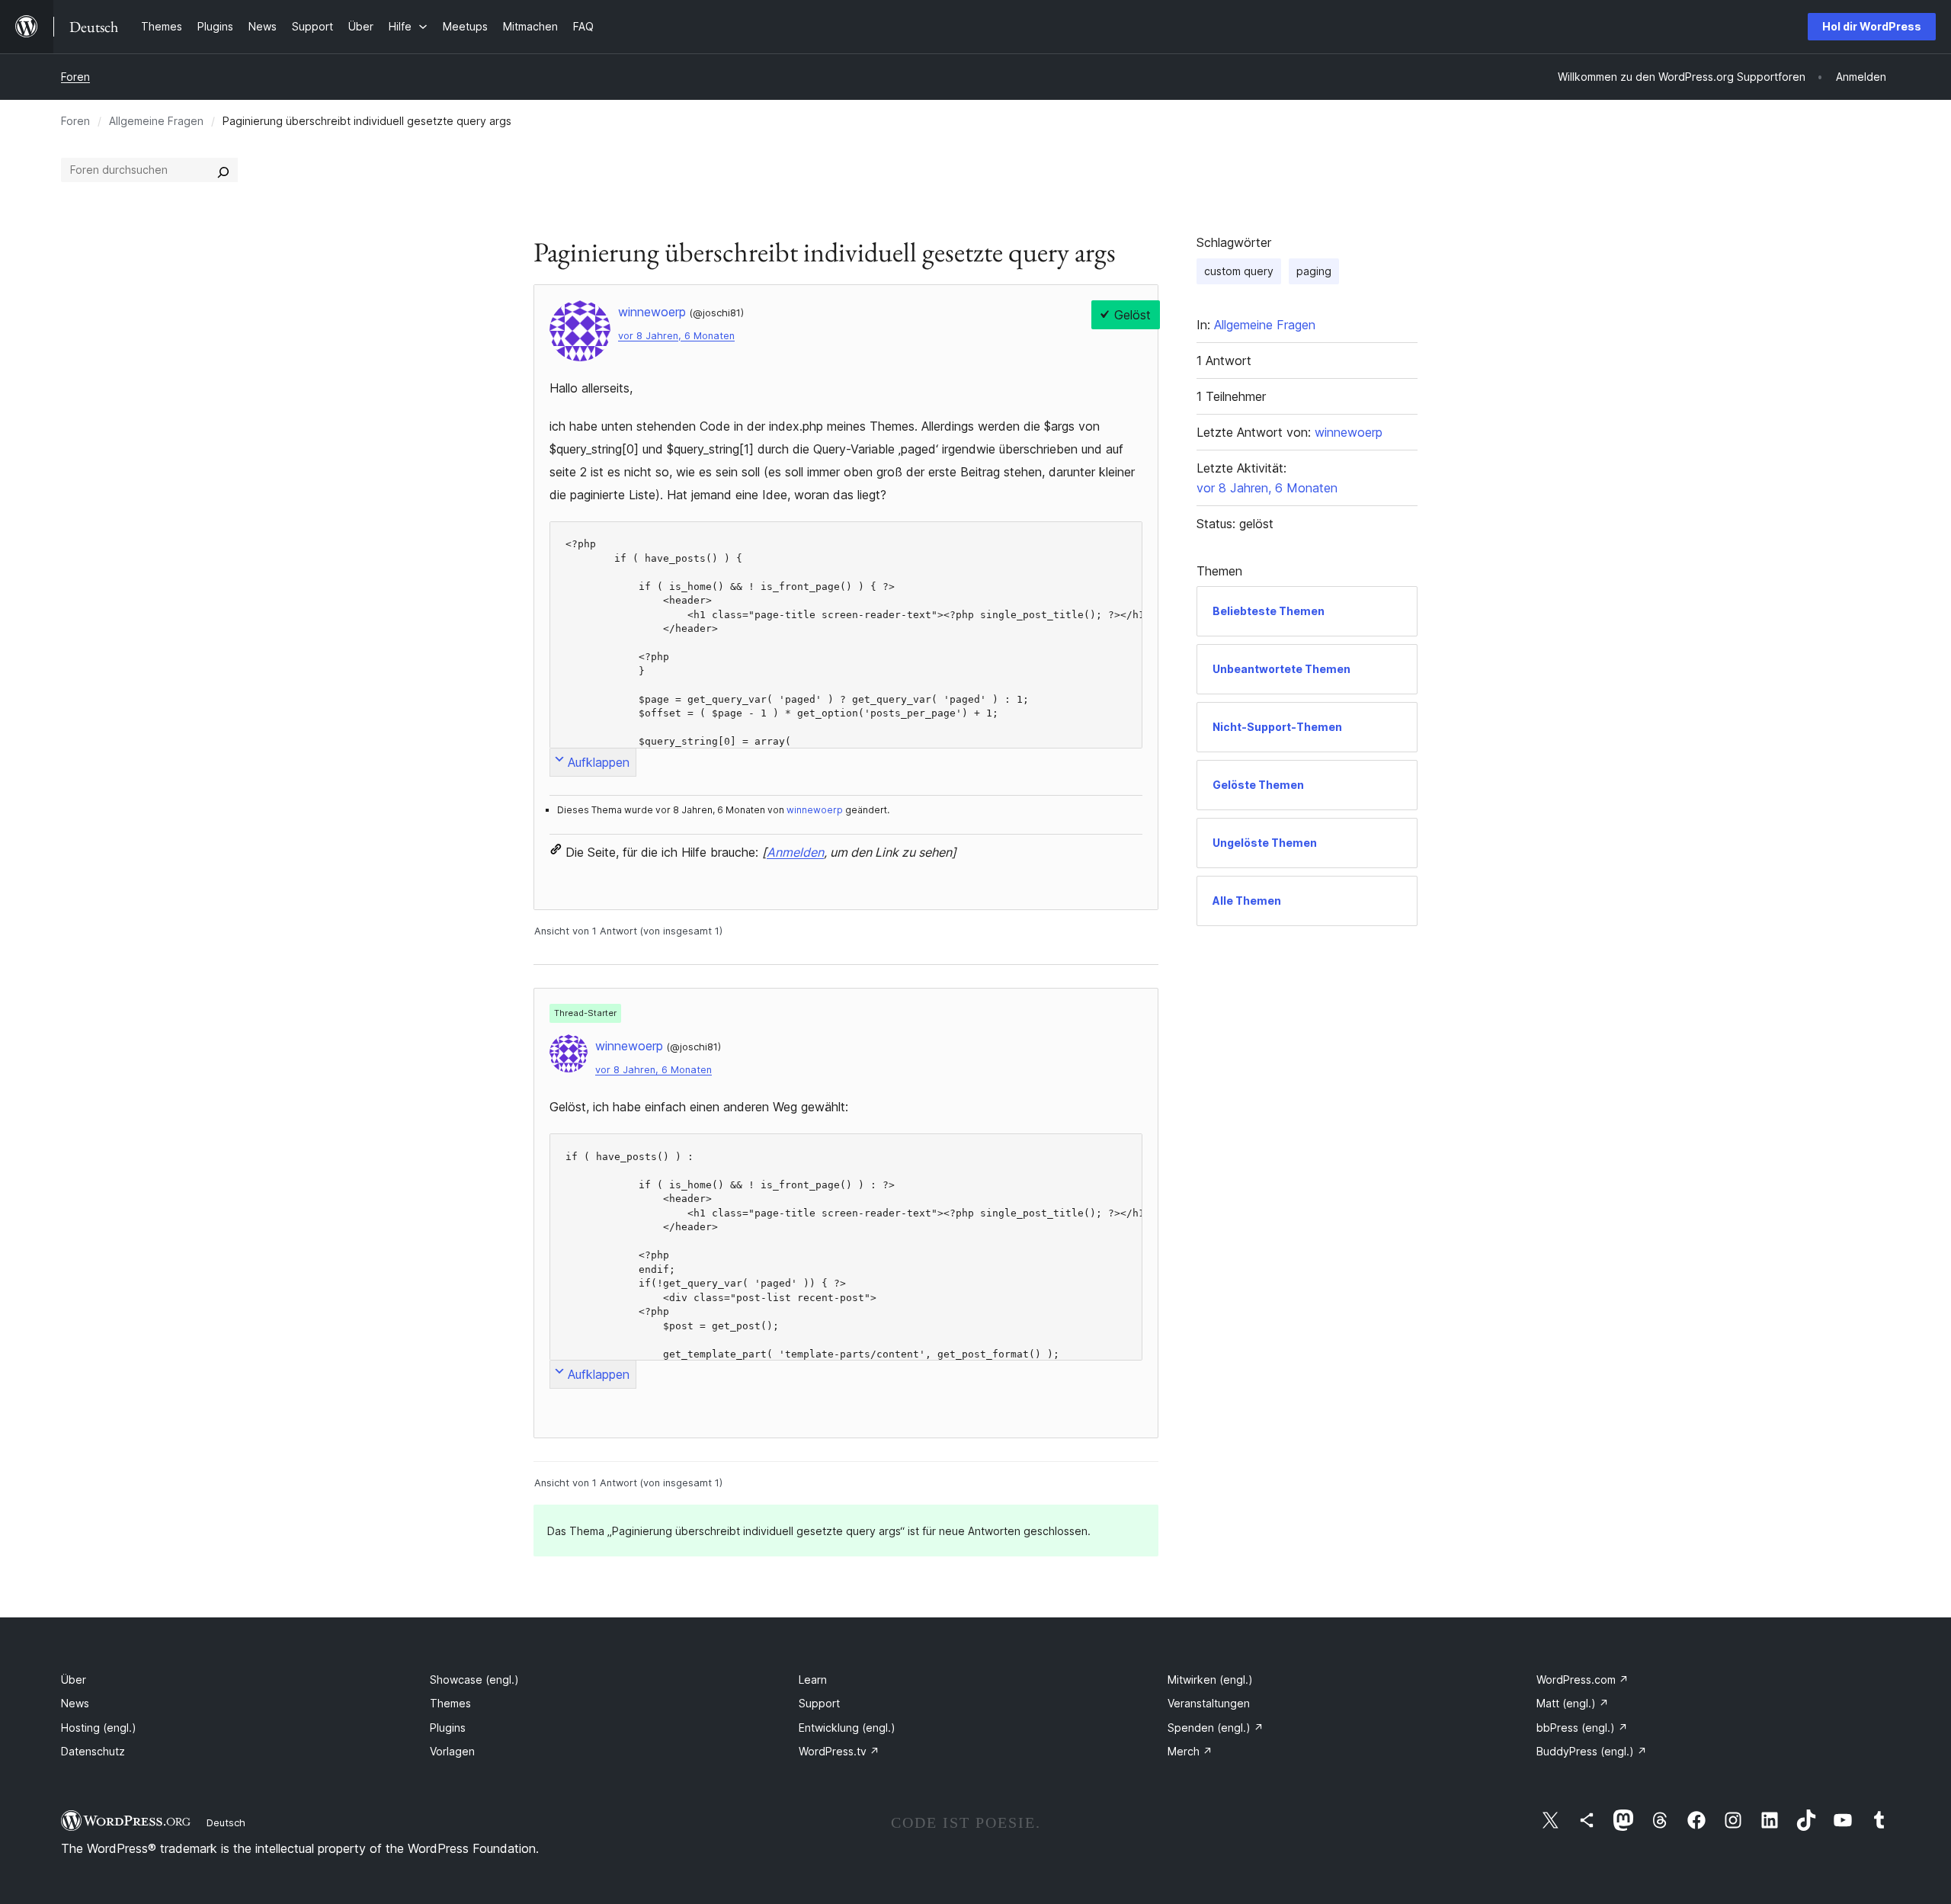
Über (74, 1680)
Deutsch (226, 1822)
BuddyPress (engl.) (1592, 1751)
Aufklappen (599, 762)
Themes (450, 1703)
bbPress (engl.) (1582, 1728)
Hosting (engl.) (99, 1728)
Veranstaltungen (1209, 1703)
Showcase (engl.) (474, 1680)
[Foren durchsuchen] (223, 170)
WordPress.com (1583, 1680)
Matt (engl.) (1573, 1703)
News (75, 1703)
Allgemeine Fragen (156, 121)
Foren (75, 77)
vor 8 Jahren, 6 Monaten (676, 336)
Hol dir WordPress (1872, 26)
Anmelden (795, 852)
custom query (1239, 271)
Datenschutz (93, 1751)
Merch (1190, 1751)
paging (1314, 271)
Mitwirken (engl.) (1210, 1680)
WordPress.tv (839, 1751)
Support (819, 1703)
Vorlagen (452, 1751)
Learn (813, 1680)
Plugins (448, 1728)
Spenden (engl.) (1216, 1728)
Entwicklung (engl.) (847, 1728)
